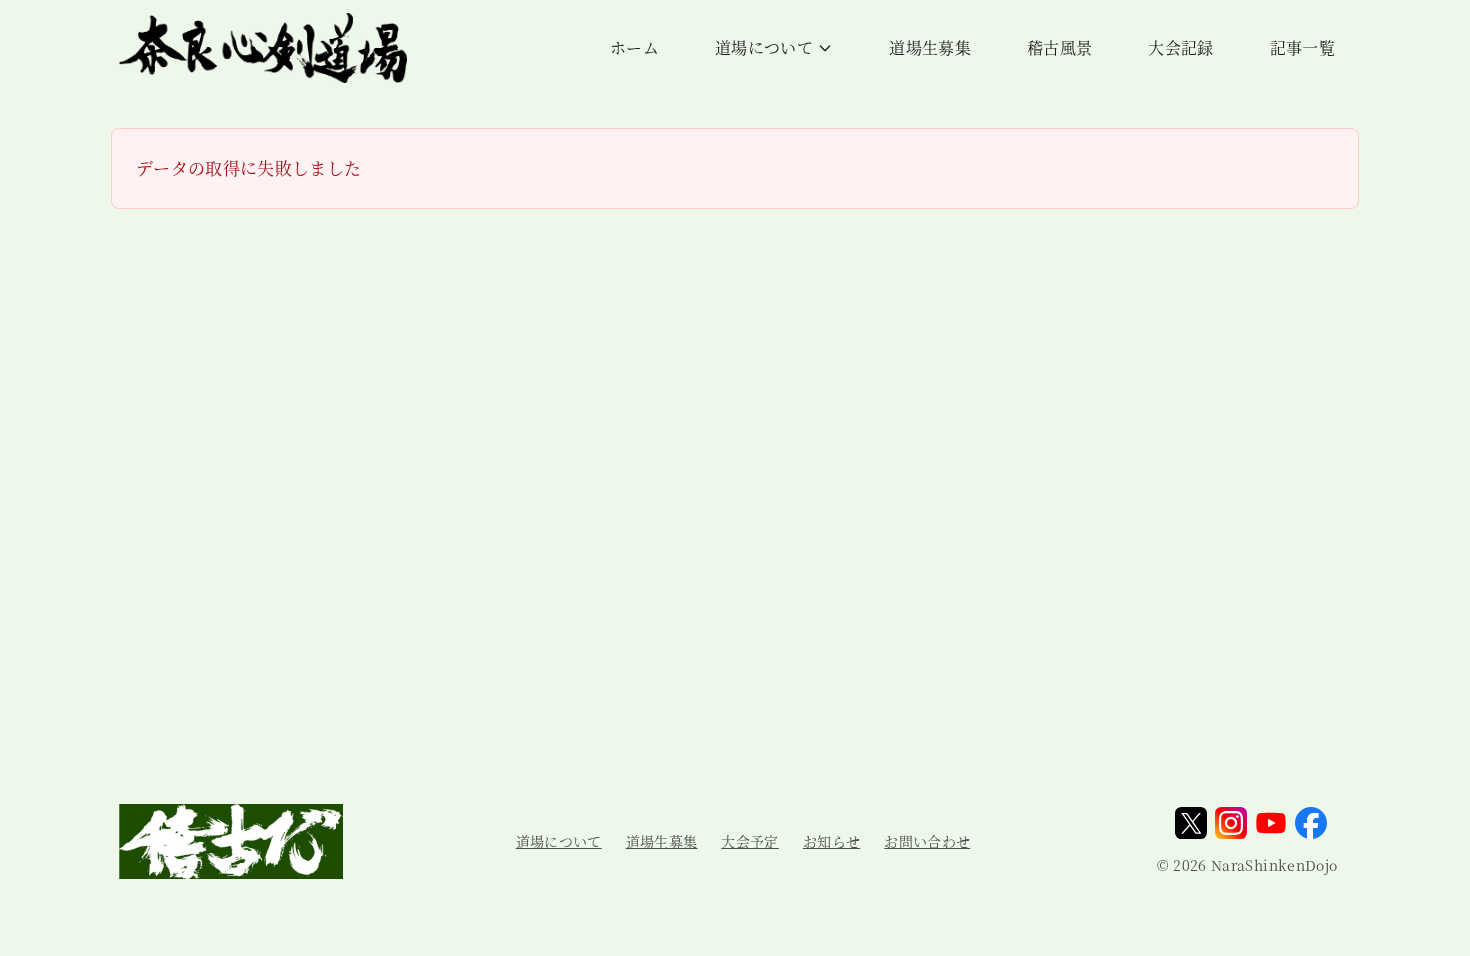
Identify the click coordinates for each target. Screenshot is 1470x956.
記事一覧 (1302, 47)
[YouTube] (1271, 823)
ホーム (634, 47)
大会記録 (1180, 47)
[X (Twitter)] (1191, 823)
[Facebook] (1311, 823)
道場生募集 (930, 47)
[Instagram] (1231, 823)
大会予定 (749, 841)
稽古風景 (1059, 47)
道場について (764, 47)
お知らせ (831, 841)
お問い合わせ (927, 841)
